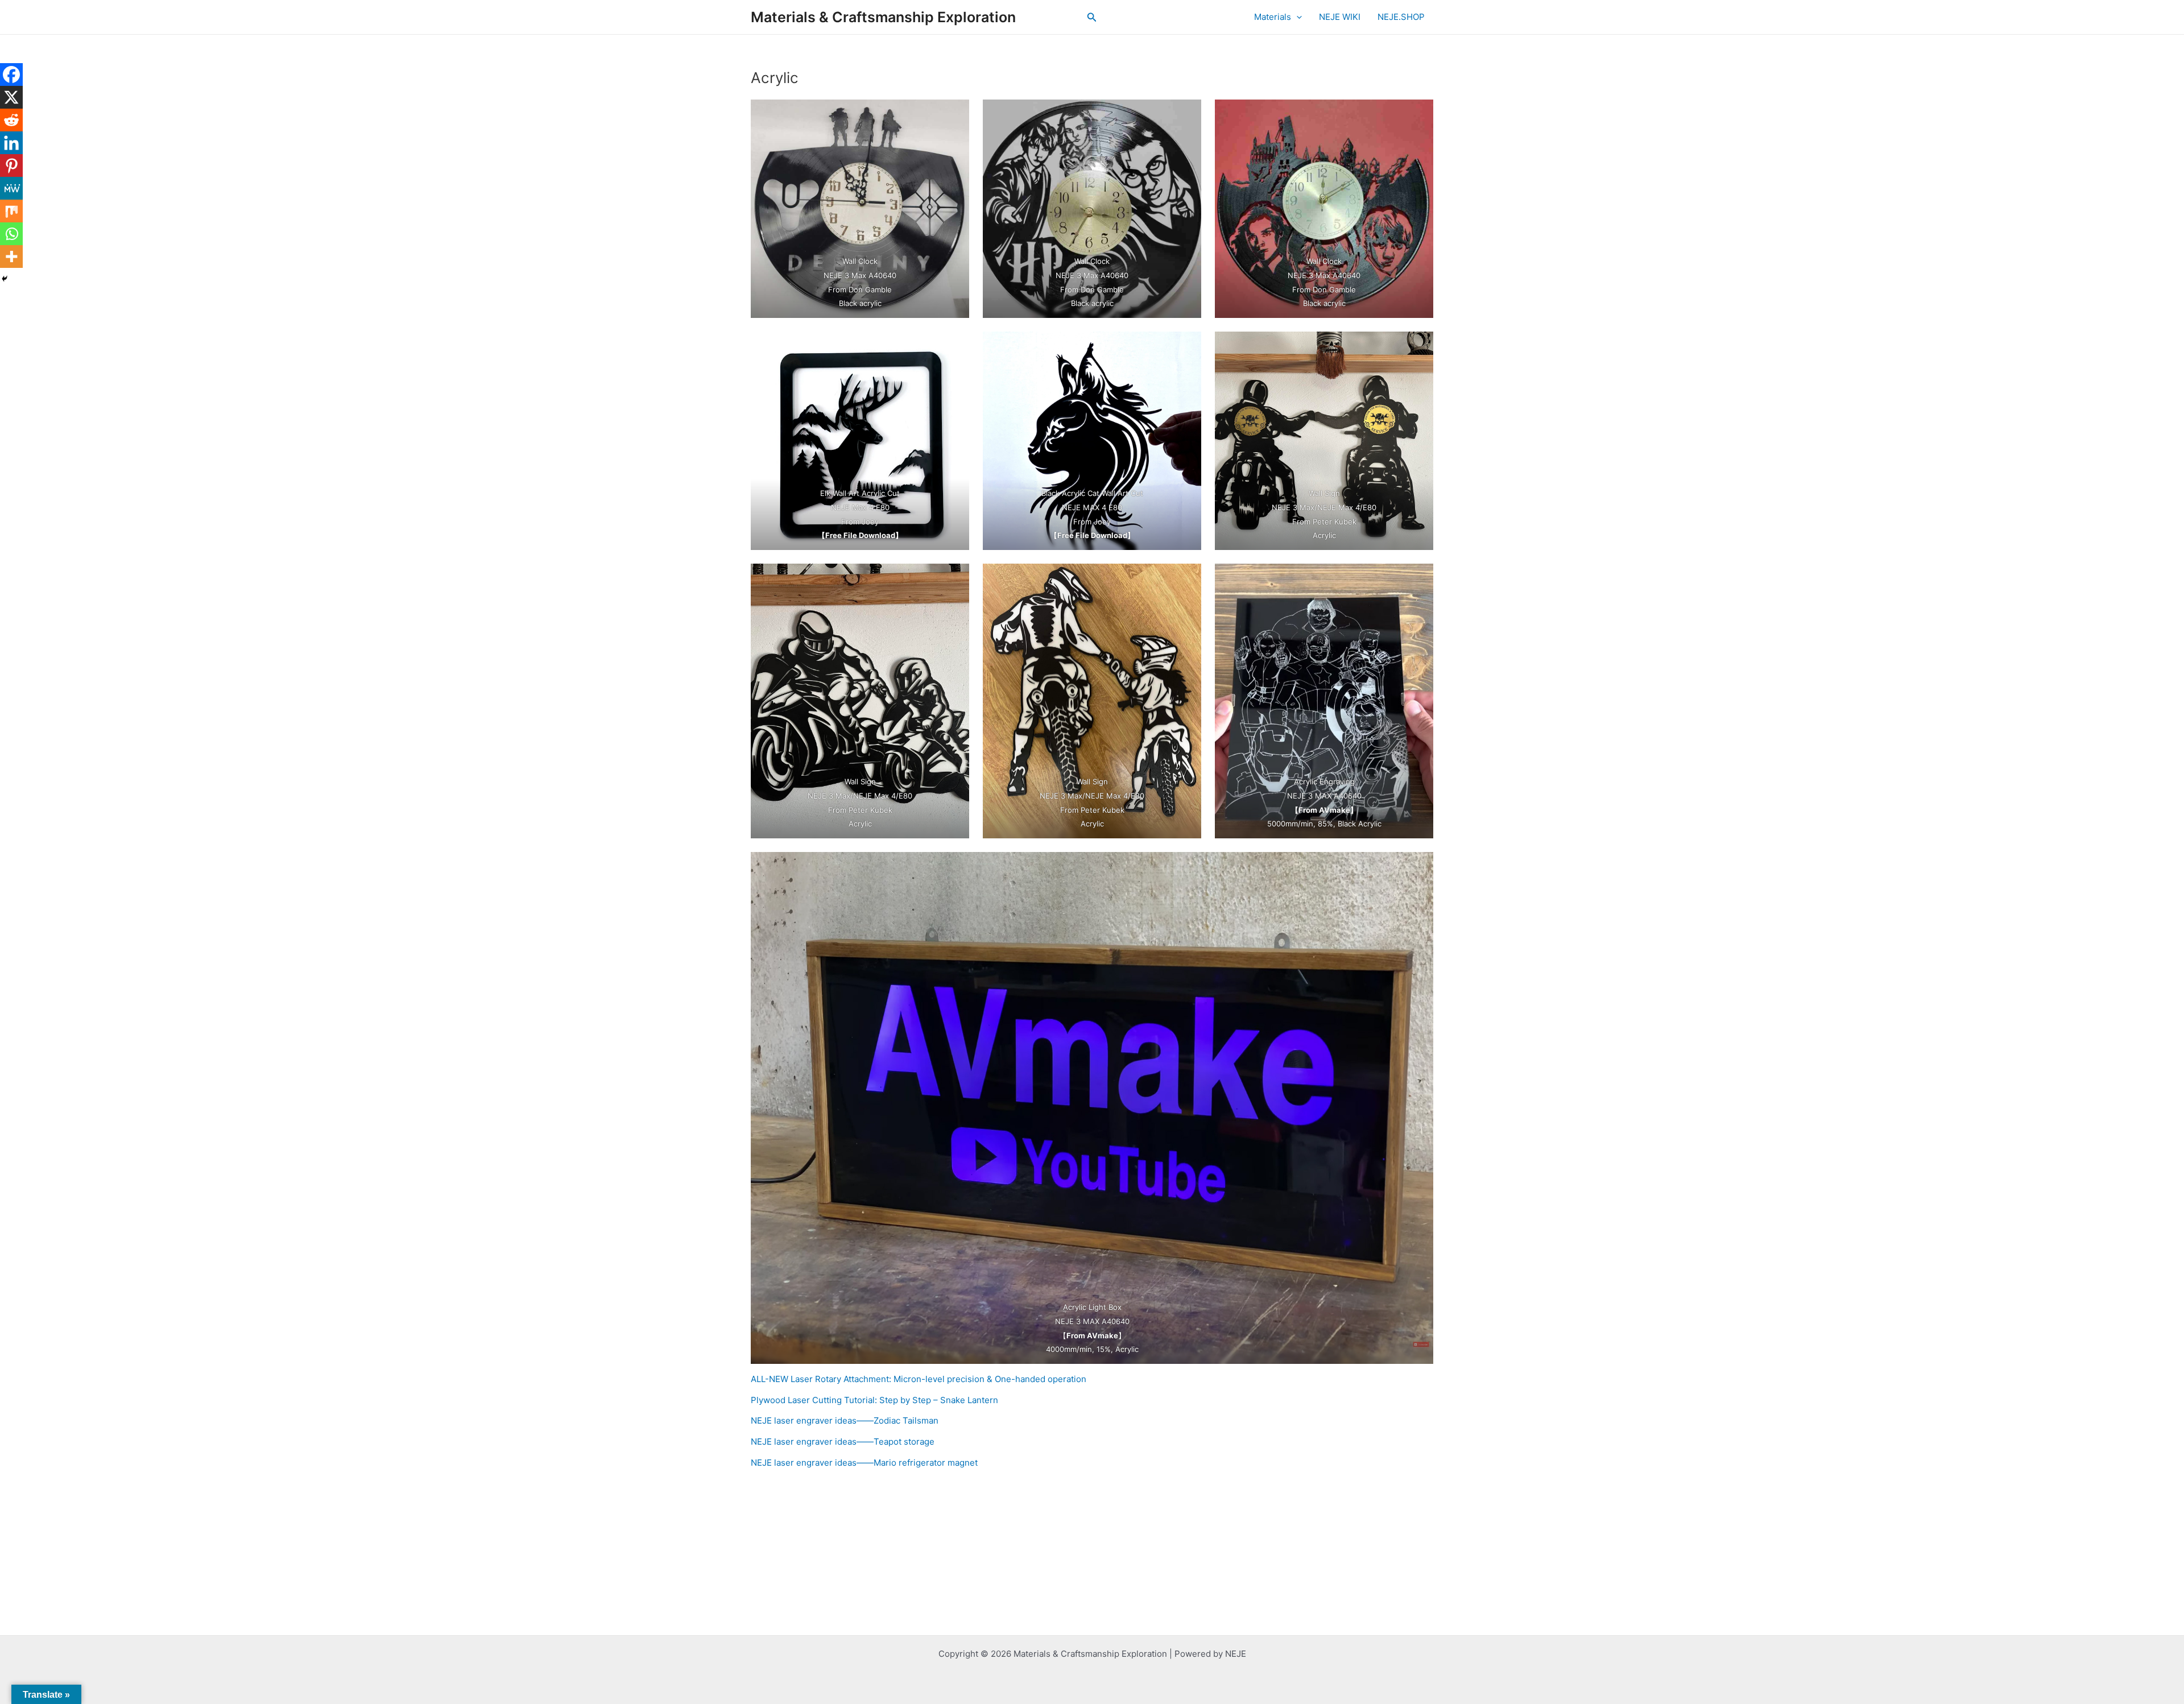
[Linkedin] (11, 143)
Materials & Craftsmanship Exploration (883, 17)
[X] (11, 97)
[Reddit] (11, 120)
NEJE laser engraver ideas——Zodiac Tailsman (845, 1420)
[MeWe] (11, 188)
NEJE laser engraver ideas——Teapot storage (843, 1442)
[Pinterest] (11, 166)
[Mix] (11, 211)
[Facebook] (11, 75)
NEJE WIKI (1340, 17)
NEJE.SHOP (1401, 17)
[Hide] (5, 279)
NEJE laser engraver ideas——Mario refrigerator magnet (864, 1463)
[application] (1296, 17)
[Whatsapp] (11, 234)
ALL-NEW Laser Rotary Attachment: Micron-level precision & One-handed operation (919, 1379)
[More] (11, 257)
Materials (1273, 17)
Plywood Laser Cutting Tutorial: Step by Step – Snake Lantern (874, 1400)
